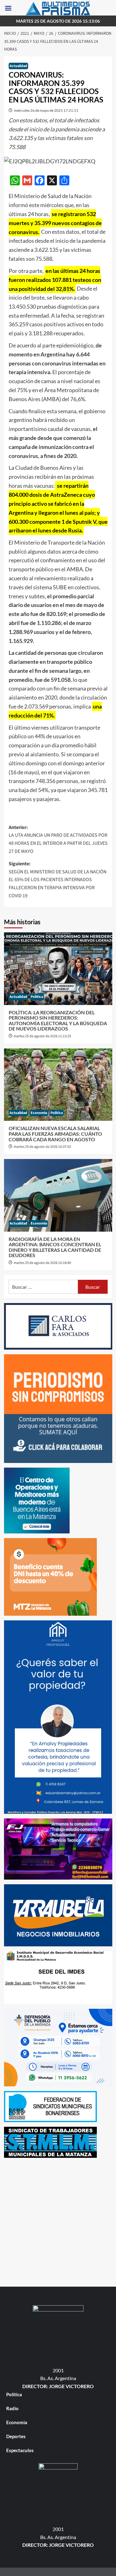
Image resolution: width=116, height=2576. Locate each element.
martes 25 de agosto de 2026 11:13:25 (42, 1036)
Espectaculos (20, 2450)
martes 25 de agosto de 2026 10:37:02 (42, 1147)
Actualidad (18, 66)
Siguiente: (58, 880)
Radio (12, 2408)
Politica (37, 997)
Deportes (16, 2436)
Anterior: (58, 839)
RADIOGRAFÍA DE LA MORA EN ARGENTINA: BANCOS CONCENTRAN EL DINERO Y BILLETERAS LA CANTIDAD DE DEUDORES (55, 1247)
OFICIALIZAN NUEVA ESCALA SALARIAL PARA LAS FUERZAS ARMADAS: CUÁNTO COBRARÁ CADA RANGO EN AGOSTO (55, 1134)
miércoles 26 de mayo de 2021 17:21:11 (46, 110)
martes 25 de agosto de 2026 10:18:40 (42, 1263)
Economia (39, 1113)
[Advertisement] (58, 2221)
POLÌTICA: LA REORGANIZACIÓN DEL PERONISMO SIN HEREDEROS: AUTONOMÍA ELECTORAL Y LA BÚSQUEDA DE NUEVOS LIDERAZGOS (58, 1021)
